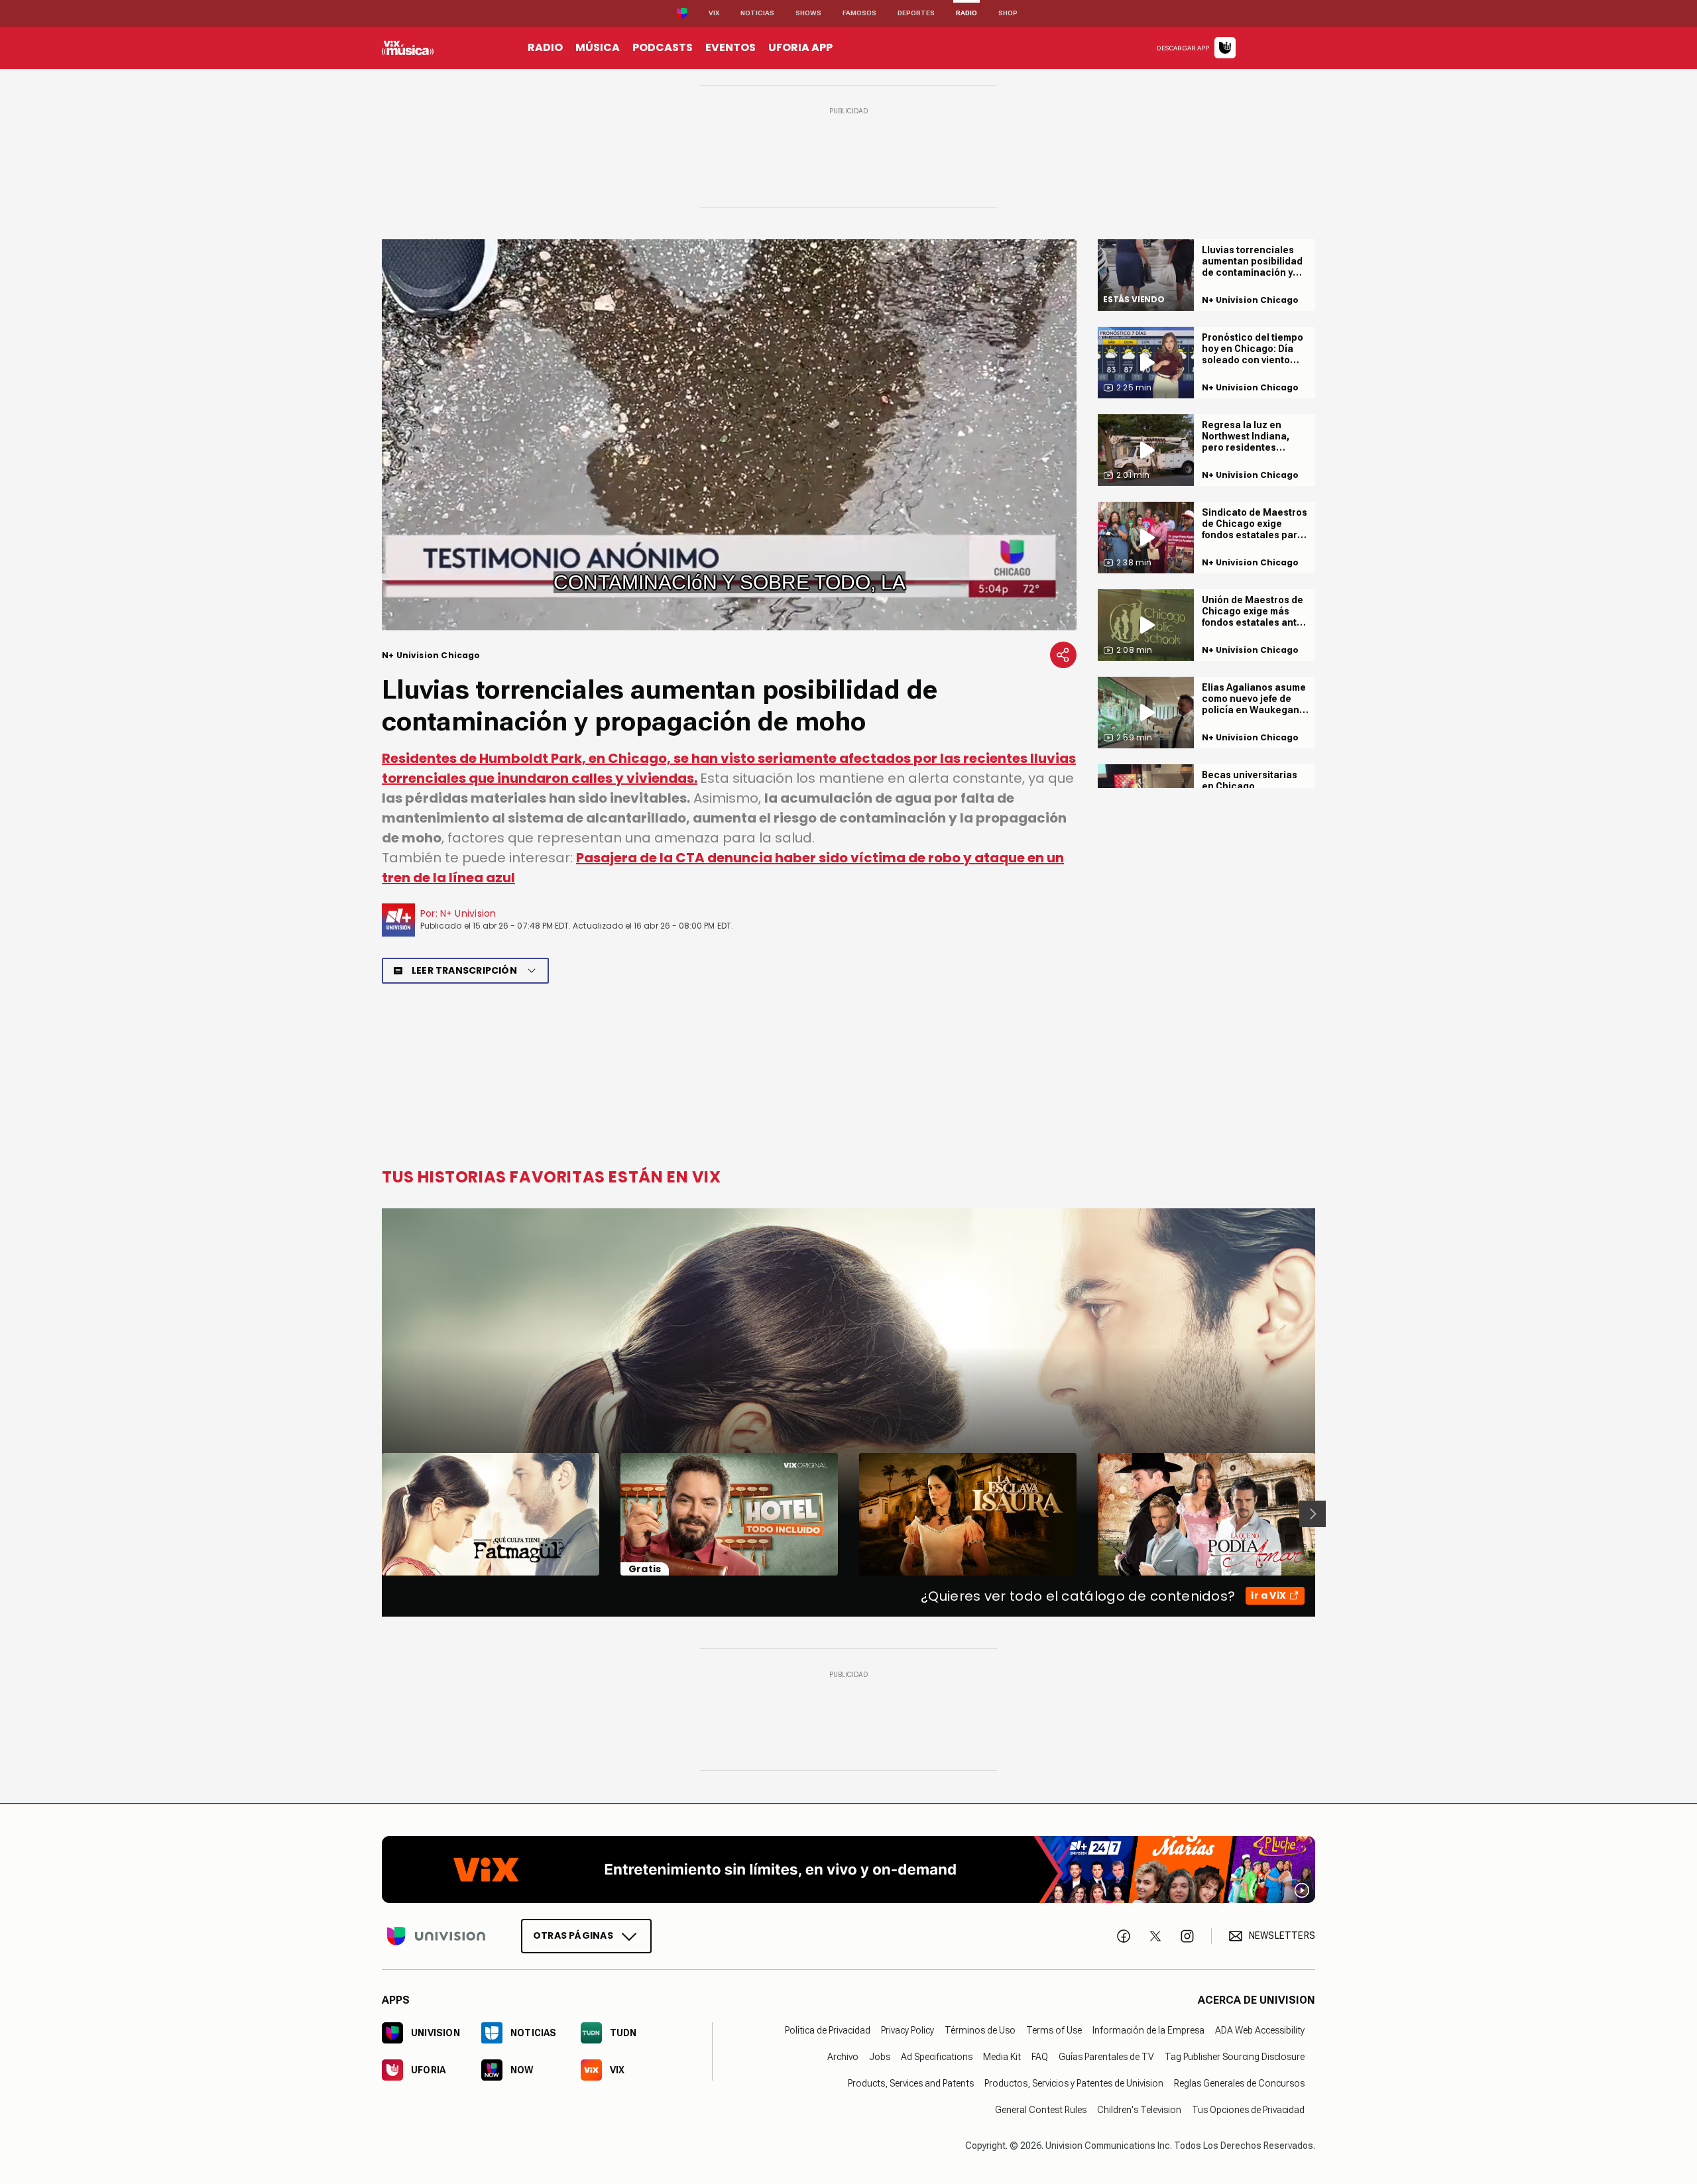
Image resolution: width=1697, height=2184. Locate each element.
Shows (808, 13)
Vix (714, 13)
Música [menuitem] (598, 47)
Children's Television (1139, 2109)
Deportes (916, 13)
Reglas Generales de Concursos (1239, 2083)
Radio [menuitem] (545, 47)
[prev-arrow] (374, 1514)
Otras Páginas (573, 1935)
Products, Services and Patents (911, 2083)
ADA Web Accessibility (1260, 2030)
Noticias (757, 13)
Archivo (843, 2056)
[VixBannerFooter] (848, 1869)
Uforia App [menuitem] (800, 47)
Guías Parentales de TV (1106, 2056)
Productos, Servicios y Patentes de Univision (1074, 2083)
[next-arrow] (1313, 1514)
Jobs (880, 2056)
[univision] (408, 48)
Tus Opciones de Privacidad (1248, 2109)
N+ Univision (468, 913)
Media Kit (1002, 2056)
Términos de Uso (980, 2030)
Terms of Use (1054, 2030)
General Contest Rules (1041, 2109)
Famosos (859, 13)
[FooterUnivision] (436, 1935)
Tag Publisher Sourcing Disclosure (1235, 2056)
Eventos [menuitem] (731, 47)
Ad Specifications (937, 2056)
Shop (1008, 13)
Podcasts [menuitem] (663, 47)
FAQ (1040, 2056)
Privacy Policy (907, 2030)
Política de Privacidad (828, 2030)
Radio (966, 13)
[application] (729, 435)
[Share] (1063, 655)
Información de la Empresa (1148, 2030)
